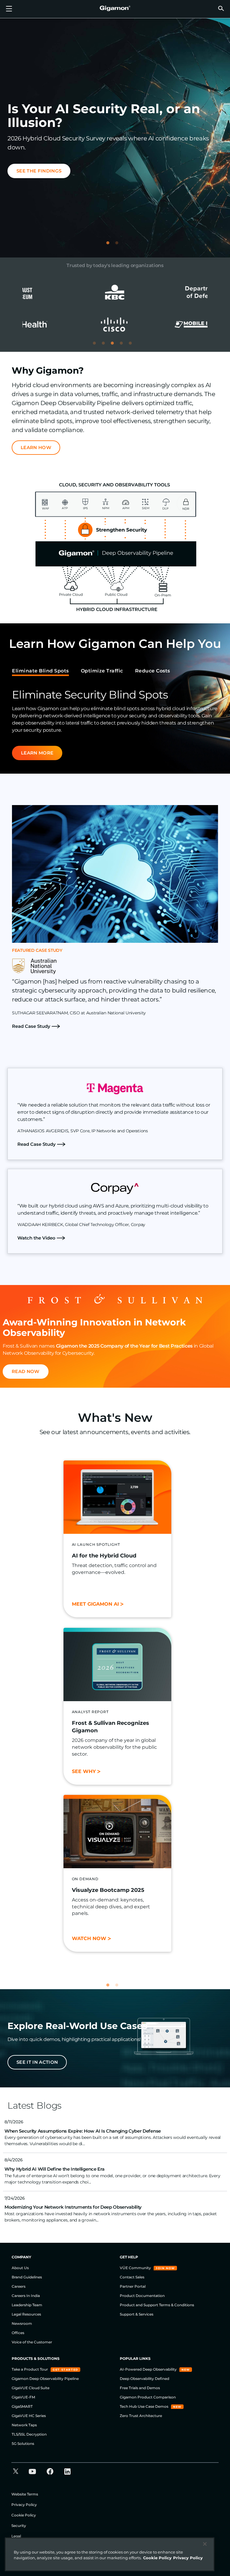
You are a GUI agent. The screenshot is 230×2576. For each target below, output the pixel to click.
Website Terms (25, 2494)
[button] (221, 8)
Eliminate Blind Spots (40, 671)
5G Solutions (23, 2444)
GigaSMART (22, 2406)
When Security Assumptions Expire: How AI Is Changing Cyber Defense (83, 2131)
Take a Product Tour (30, 2369)
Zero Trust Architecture (141, 2416)
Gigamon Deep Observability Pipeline (45, 2379)
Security (19, 2526)
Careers (19, 2286)
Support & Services (137, 2314)
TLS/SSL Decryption (29, 2434)
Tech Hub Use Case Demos (144, 2406)
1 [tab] (111, 246)
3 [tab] (115, 346)
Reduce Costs (153, 671)
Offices (18, 2333)
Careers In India (26, 2296)
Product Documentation (142, 2296)
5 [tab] (133, 346)
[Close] (205, 2544)
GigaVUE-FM (23, 2397)
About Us (20, 2268)
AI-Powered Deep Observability (149, 2369)
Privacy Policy (24, 2505)
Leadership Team (27, 2305)
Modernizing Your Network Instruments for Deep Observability (73, 2207)
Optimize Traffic (102, 671)
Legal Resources (26, 2314)
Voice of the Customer (32, 2342)
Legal (16, 2536)
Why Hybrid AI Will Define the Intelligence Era (54, 2169)
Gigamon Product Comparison (148, 2397)
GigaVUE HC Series (29, 2416)
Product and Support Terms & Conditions (157, 2305)
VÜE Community (136, 2268)
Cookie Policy (24, 2515)
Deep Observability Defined (144, 2379)
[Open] (9, 9)
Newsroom (22, 2323)
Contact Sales (132, 2277)
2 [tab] (119, 246)
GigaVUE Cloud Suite (31, 2388)
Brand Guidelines (27, 2277)
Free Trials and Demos (140, 2388)
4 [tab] (124, 346)
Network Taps (24, 2425)
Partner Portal (133, 2286)
